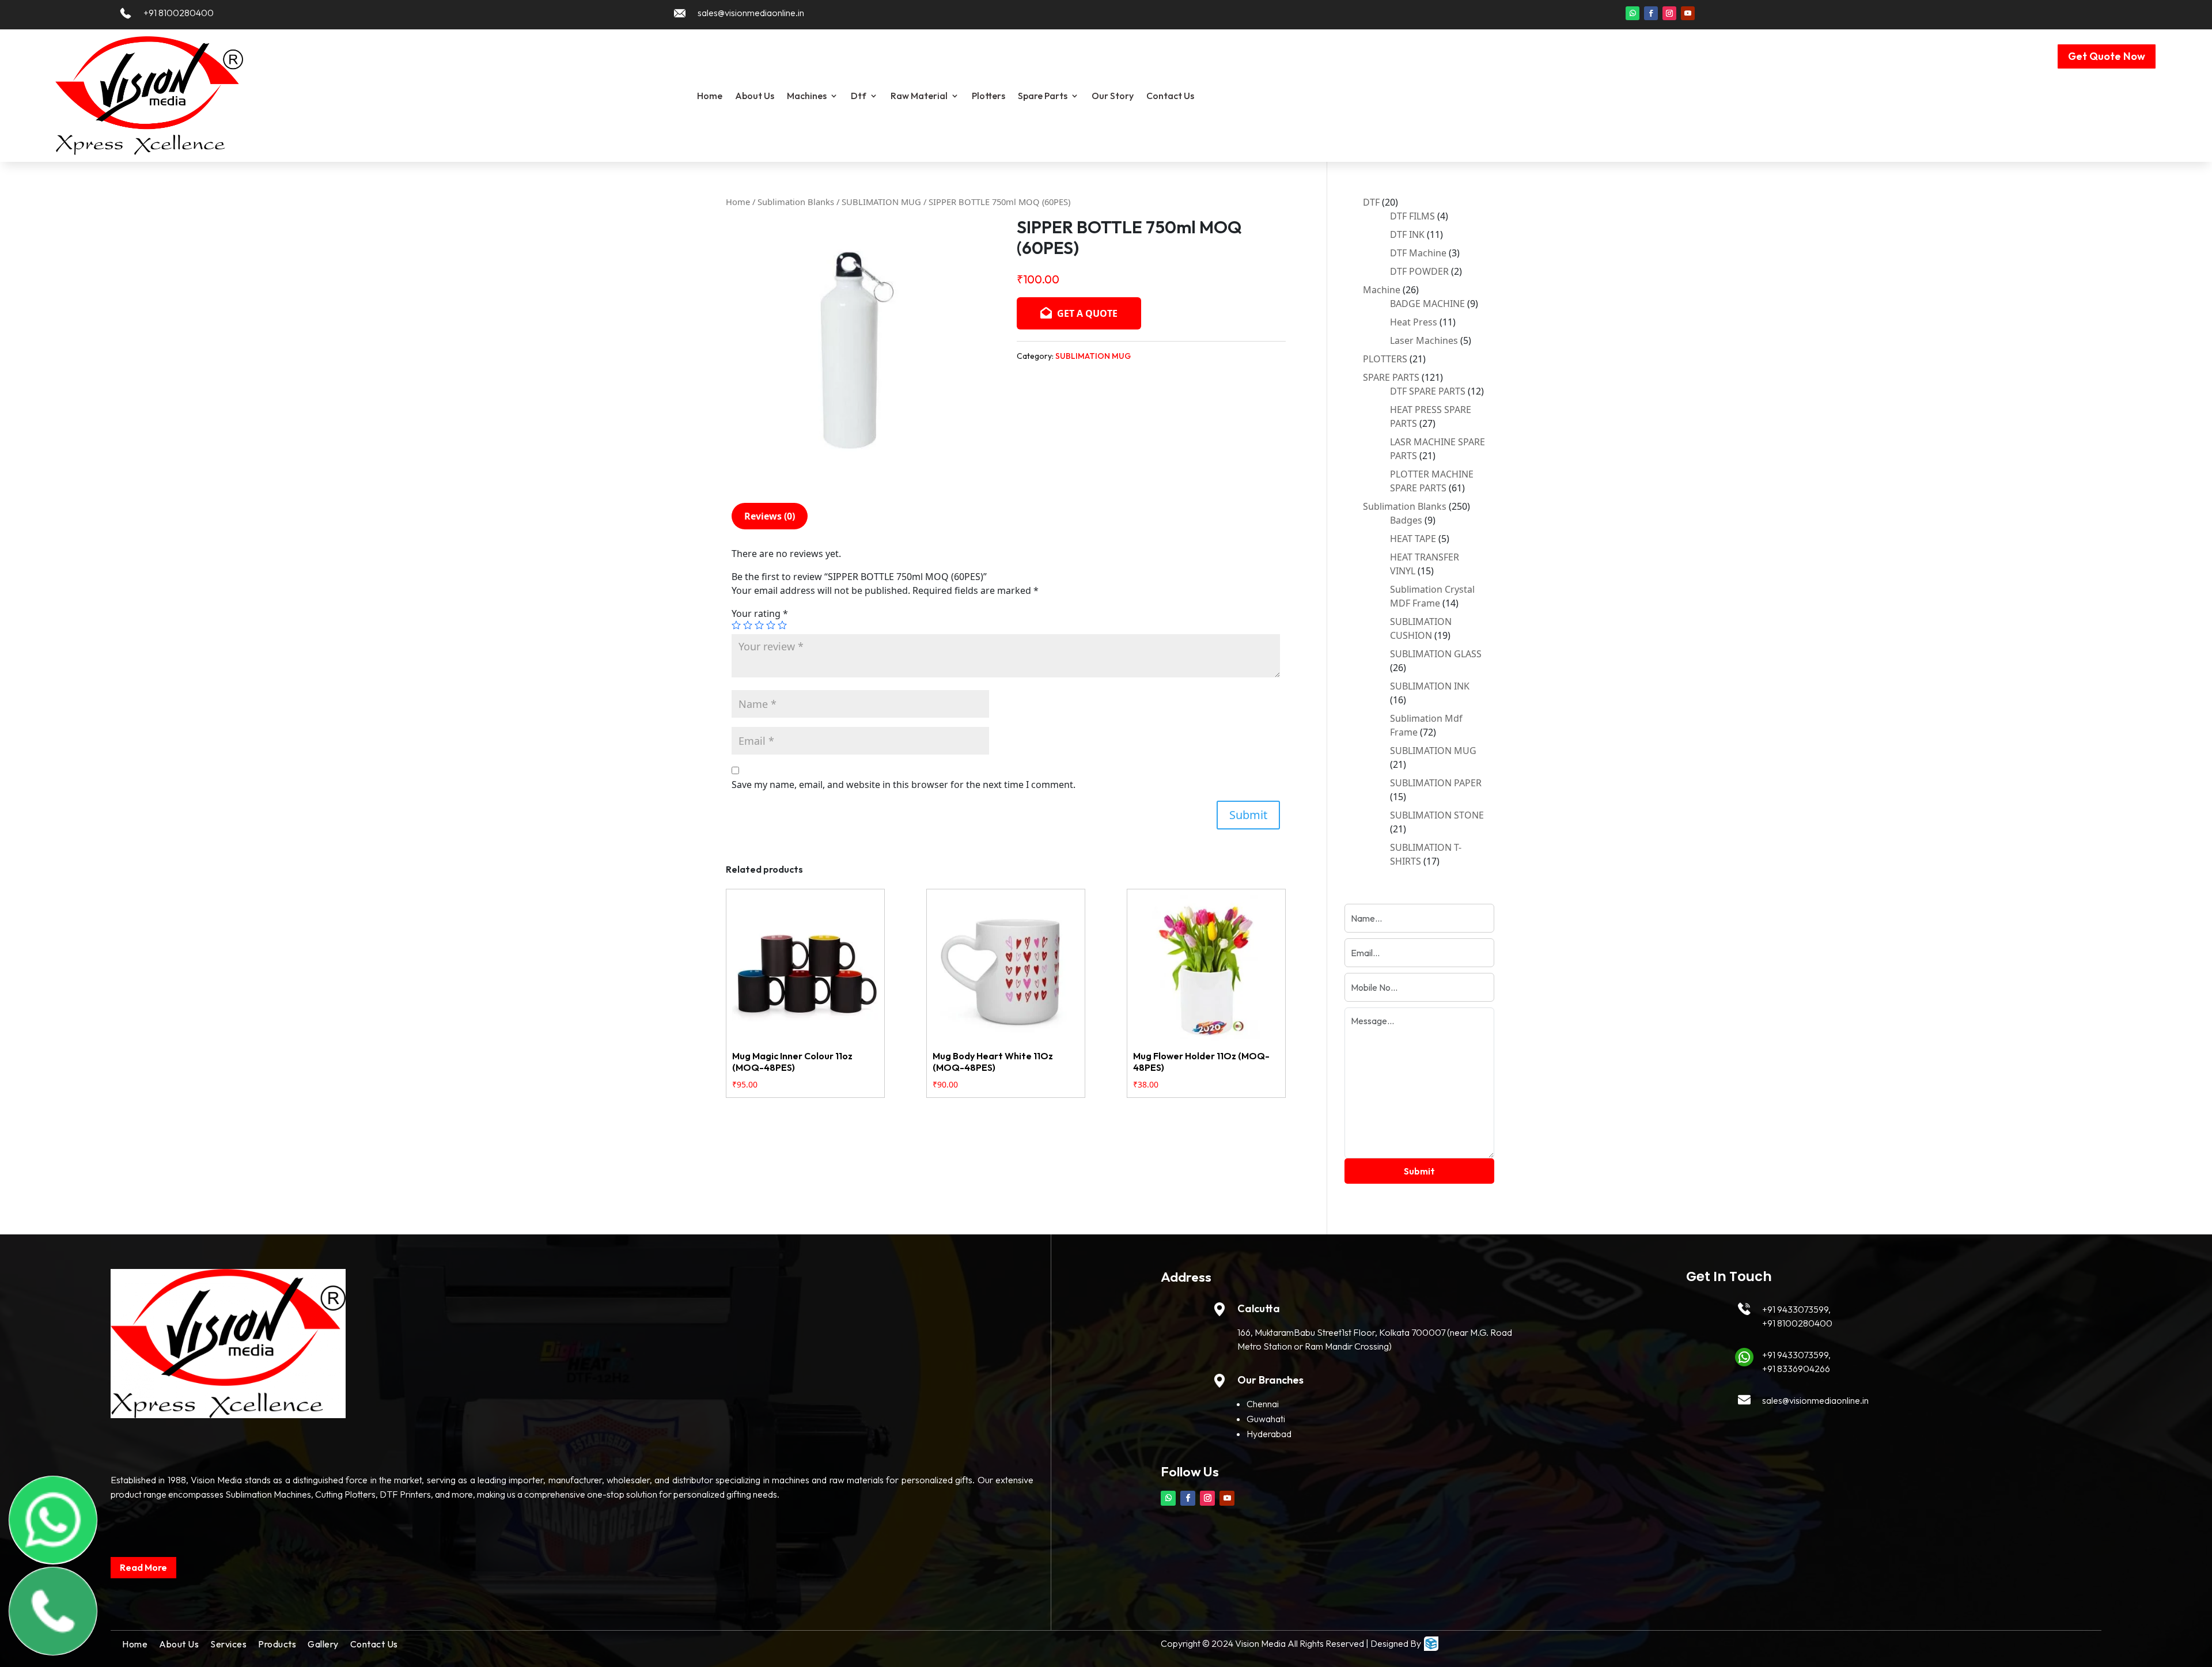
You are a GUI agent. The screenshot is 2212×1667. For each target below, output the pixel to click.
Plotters (988, 96)
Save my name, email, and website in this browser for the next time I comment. (904, 785)
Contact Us (1170, 96)
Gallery (323, 1644)
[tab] (770, 516)
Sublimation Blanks (796, 202)
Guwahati (1266, 1419)
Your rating (760, 613)
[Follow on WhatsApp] (1633, 13)
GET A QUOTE (1086, 313)
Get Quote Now (2107, 56)
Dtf (859, 96)
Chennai (1263, 1404)
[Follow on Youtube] (1688, 13)
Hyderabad (1269, 1434)
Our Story (1113, 96)
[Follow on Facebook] (1651, 13)
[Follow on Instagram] (1669, 13)
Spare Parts (1043, 96)
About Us (755, 96)
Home (710, 96)
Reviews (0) (770, 516)
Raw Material (919, 96)
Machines (807, 96)
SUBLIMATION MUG (881, 202)
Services (228, 1644)
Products (277, 1644)
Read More (143, 1567)
